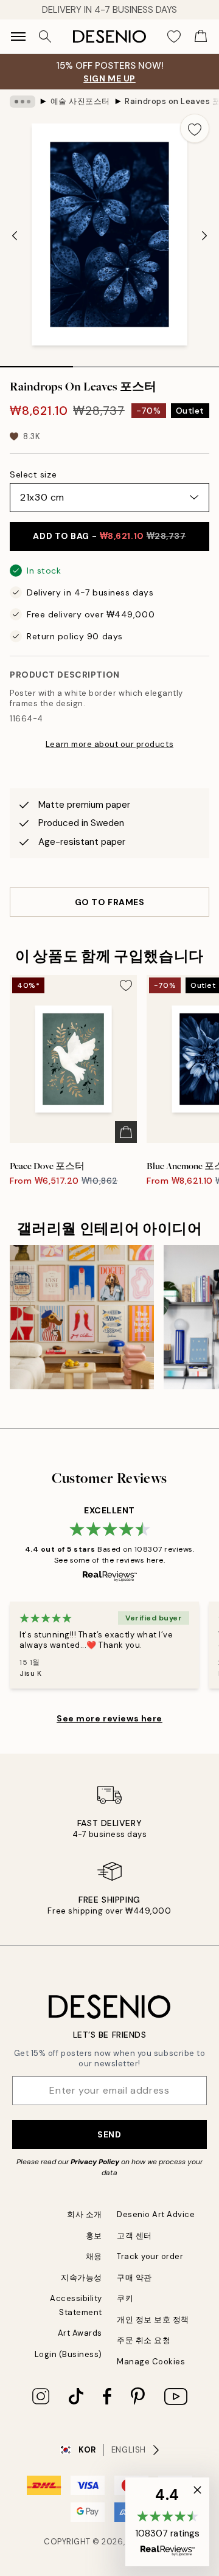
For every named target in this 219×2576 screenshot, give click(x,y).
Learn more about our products (109, 744)
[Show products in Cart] (201, 36)
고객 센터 (134, 2236)
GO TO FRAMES (110, 902)
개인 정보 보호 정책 (153, 2320)
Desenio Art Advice (156, 2214)
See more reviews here (109, 1718)
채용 (94, 2256)
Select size (33, 474)
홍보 (94, 2236)
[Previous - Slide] (15, 236)
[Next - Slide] (204, 236)
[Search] (45, 36)
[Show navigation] (18, 36)
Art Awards (80, 2333)
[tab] (36, 363)
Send (109, 2134)
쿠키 (125, 2298)
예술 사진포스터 (80, 101)
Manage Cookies (151, 2362)
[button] (167, 2522)
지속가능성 (82, 2278)
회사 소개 (85, 2214)
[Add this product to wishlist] (195, 128)
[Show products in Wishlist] (174, 36)
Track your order (150, 2256)
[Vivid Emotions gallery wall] (82, 1317)
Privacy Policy (95, 2162)
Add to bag (109, 536)
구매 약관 (134, 2278)
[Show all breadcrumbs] (23, 102)
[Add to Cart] (126, 1132)
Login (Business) (68, 2354)
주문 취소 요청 (144, 2340)
